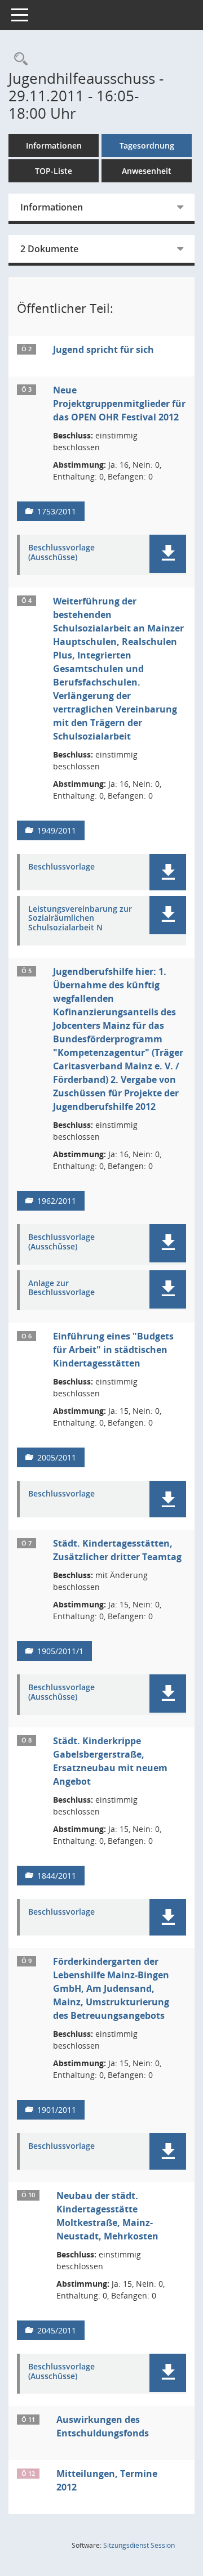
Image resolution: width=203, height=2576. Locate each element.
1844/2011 (57, 1876)
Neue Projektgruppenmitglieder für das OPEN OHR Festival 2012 (119, 404)
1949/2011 (57, 830)
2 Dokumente (49, 249)
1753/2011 (57, 511)
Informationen (54, 145)
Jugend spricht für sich (103, 350)
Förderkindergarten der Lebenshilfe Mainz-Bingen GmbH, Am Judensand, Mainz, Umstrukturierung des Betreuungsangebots (111, 1988)
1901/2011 (57, 2110)
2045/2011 (57, 2330)
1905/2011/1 (60, 1651)
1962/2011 (57, 1201)
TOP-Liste (54, 171)
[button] (168, 554)
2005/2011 (57, 1457)
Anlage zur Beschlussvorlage (61, 1288)
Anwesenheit (147, 171)
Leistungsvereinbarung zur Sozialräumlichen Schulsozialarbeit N (80, 919)
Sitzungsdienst (139, 2545)
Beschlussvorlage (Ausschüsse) (61, 553)
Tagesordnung (147, 145)
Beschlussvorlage (61, 867)
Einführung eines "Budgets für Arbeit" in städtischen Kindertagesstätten (113, 1350)
